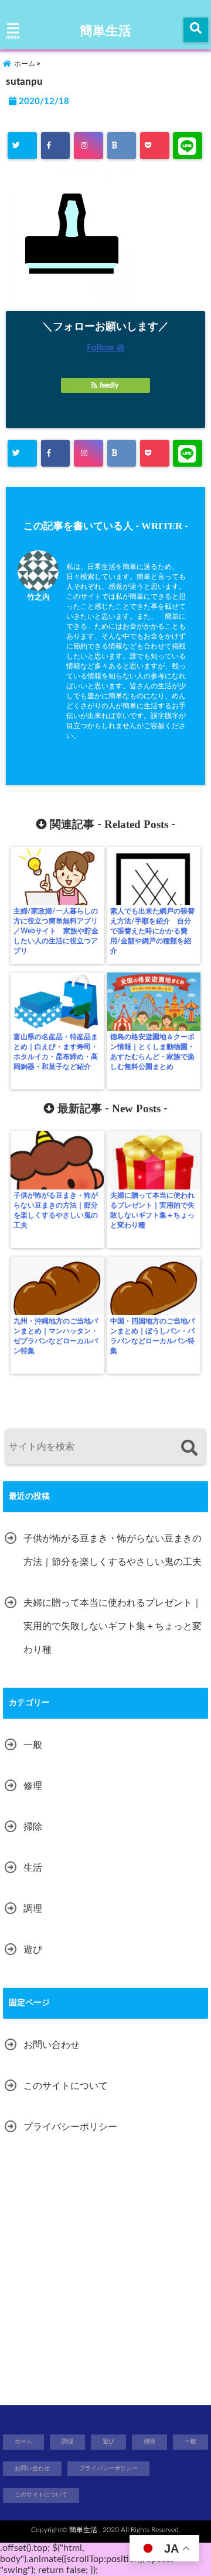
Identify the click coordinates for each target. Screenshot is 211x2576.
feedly (109, 385)
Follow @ (105, 347)
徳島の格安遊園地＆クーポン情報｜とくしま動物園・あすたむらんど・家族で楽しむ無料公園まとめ (152, 1052)
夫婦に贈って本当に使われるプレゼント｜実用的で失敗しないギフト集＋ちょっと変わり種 (152, 1210)
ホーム (23, 2441)
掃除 (33, 1827)
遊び (33, 1950)
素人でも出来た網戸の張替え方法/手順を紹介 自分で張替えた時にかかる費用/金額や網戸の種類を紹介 (152, 931)
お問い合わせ (52, 2045)
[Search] (189, 1448)
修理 (33, 1786)
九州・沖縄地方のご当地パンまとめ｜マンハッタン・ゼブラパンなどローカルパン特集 (56, 1336)
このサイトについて (66, 2086)
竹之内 (38, 597)
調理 (33, 1909)
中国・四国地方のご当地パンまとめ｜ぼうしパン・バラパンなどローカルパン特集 (152, 1336)
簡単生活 (105, 31)
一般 (33, 1745)
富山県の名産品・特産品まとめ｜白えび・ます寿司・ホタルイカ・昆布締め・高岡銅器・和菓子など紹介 (56, 1052)
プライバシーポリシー (70, 2127)
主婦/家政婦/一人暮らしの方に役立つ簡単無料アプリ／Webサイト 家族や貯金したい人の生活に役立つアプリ (56, 931)
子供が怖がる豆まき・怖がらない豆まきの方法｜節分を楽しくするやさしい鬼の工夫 (56, 1210)
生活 (33, 1868)
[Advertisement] (105, 2273)
